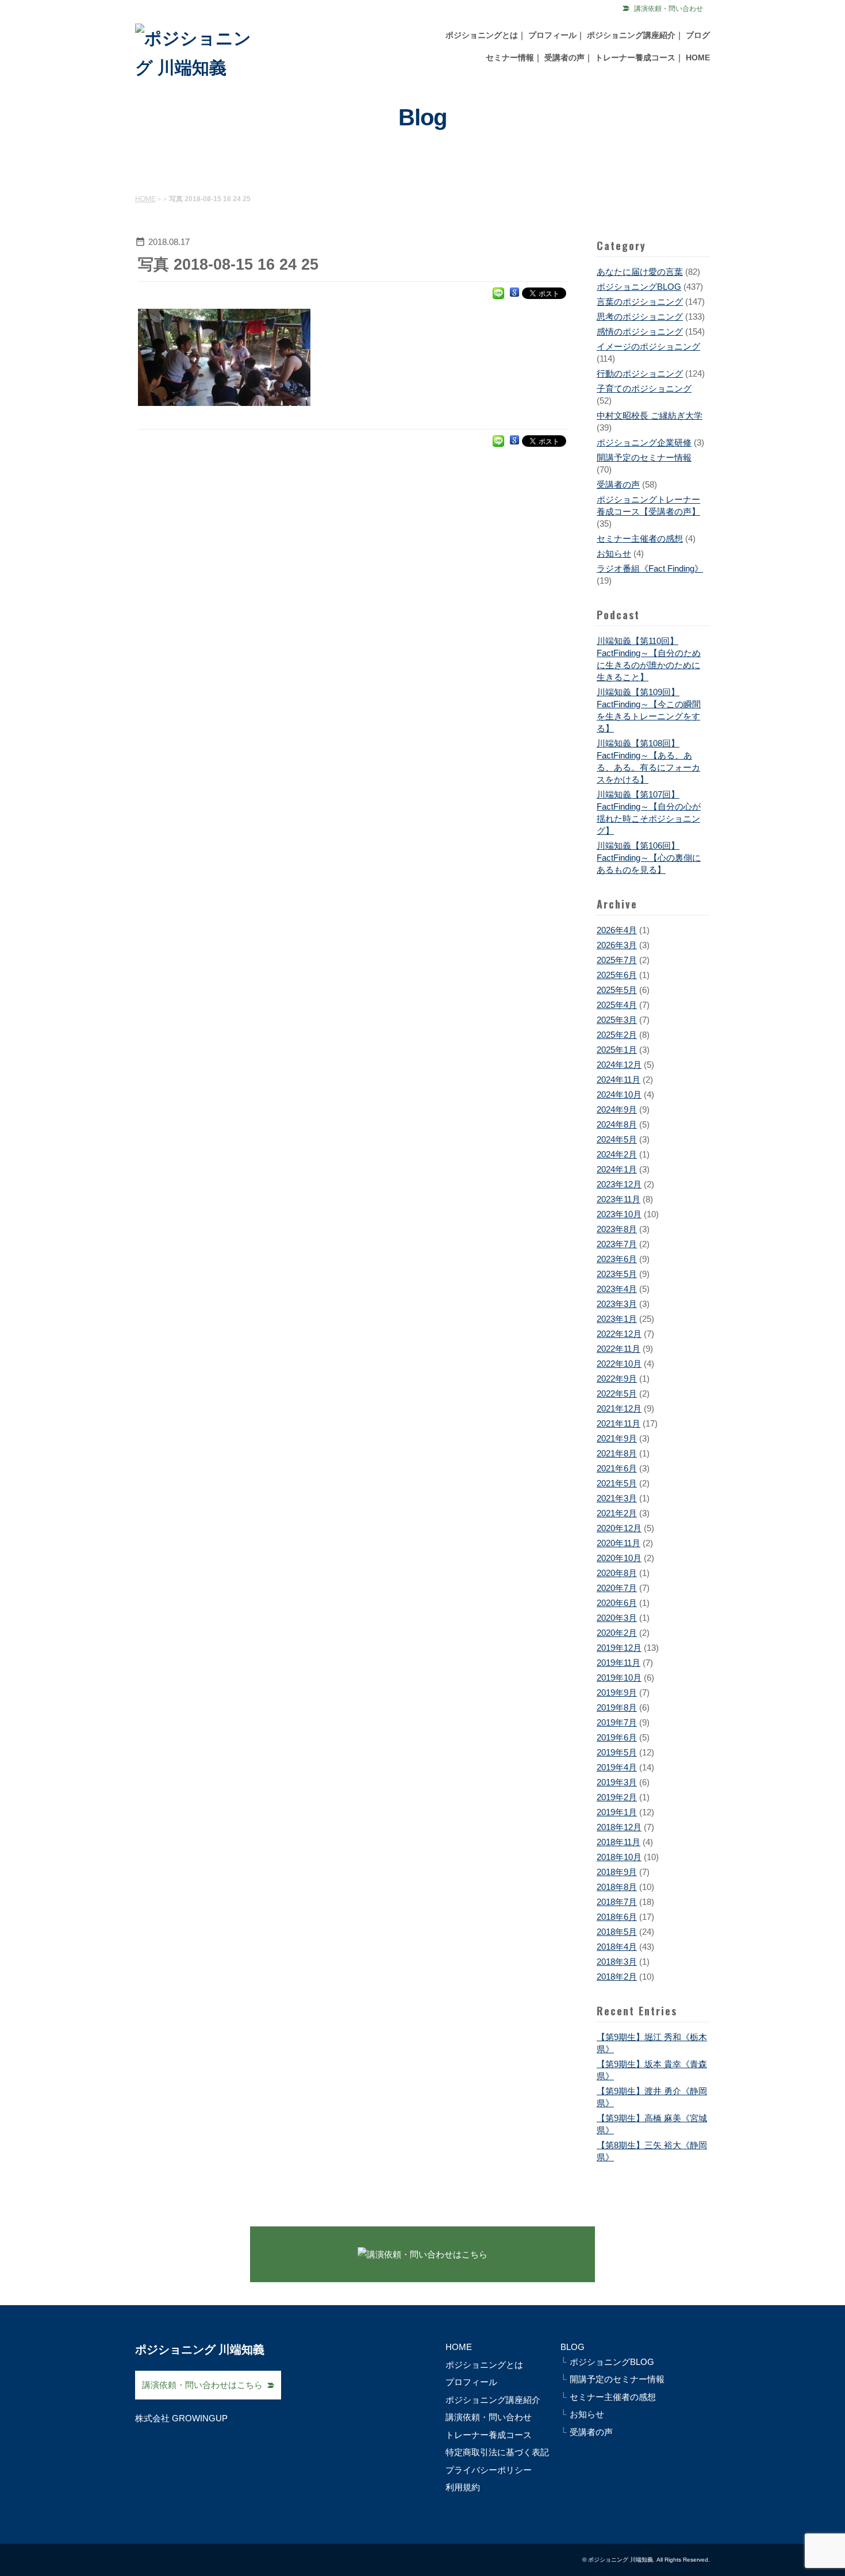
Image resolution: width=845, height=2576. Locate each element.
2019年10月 (619, 1678)
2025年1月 (617, 1050)
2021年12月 (619, 1408)
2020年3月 (617, 1618)
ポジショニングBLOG (639, 287)
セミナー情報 (510, 57)
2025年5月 (617, 990)
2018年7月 (617, 1902)
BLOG (573, 2347)
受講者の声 (564, 57)
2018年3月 (617, 1962)
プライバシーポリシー (489, 2470)
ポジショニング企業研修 (644, 442)
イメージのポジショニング (648, 346)
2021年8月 (617, 1453)
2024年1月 (617, 1169)
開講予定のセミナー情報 (644, 457)
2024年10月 (619, 1095)
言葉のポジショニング (640, 302)
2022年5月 (617, 1394)
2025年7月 (617, 960)
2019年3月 (617, 1782)
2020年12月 (619, 1528)
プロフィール (552, 35)
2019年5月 (617, 1752)
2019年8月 (617, 1707)
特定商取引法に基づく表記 (497, 2452)
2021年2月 (617, 1513)
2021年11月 (619, 1423)
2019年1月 (617, 1812)
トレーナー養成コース (635, 57)
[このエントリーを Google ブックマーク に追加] (514, 292)
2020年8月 (617, 1573)
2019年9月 (617, 1693)
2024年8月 (617, 1124)
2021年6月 (617, 1468)
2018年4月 (617, 1947)
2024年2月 (617, 1154)
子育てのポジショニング (644, 388)
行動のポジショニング (640, 373)
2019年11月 (619, 1663)
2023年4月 (617, 1289)
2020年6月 (617, 1603)
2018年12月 (619, 1827)
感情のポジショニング (640, 331)
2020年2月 (617, 1633)
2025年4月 (617, 1005)
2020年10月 (619, 1558)
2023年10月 (619, 1214)
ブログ (698, 35)
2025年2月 (617, 1035)
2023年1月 (617, 1319)
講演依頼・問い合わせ (669, 9)
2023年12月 (619, 1184)
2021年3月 (617, 1498)
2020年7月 (617, 1588)
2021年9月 (617, 1438)
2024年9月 (617, 1109)
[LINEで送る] (498, 292)
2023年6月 (617, 1259)
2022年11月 (619, 1349)
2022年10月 (619, 1364)
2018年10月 (619, 1857)
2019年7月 (617, 1722)
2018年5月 (617, 1932)
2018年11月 (619, 1842)
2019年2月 (617, 1797)
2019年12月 (619, 1648)
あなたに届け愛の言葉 (640, 272)
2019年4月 (617, 1767)
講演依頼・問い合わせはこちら (202, 2385)
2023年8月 (617, 1229)
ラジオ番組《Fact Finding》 (650, 568)
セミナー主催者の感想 (640, 538)
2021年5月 (617, 1483)
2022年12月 (619, 1334)
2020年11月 (619, 1543)
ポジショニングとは (482, 35)
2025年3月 (617, 1020)
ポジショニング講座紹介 (631, 35)
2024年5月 (617, 1139)
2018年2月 (617, 1977)
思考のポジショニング (640, 317)
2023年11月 (619, 1199)
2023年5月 (617, 1274)
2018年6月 (617, 1917)
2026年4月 (617, 930)
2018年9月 (617, 1872)
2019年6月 (617, 1737)
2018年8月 (617, 1887)
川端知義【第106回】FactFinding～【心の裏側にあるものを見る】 (649, 858)
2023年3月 (617, 1304)
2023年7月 (617, 1244)
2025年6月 (617, 975)
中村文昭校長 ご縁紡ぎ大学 (650, 415)
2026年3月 (617, 945)
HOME (698, 57)
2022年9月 (617, 1379)
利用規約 (463, 2487)
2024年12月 (619, 1065)
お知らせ (614, 553)
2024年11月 (619, 1080)
